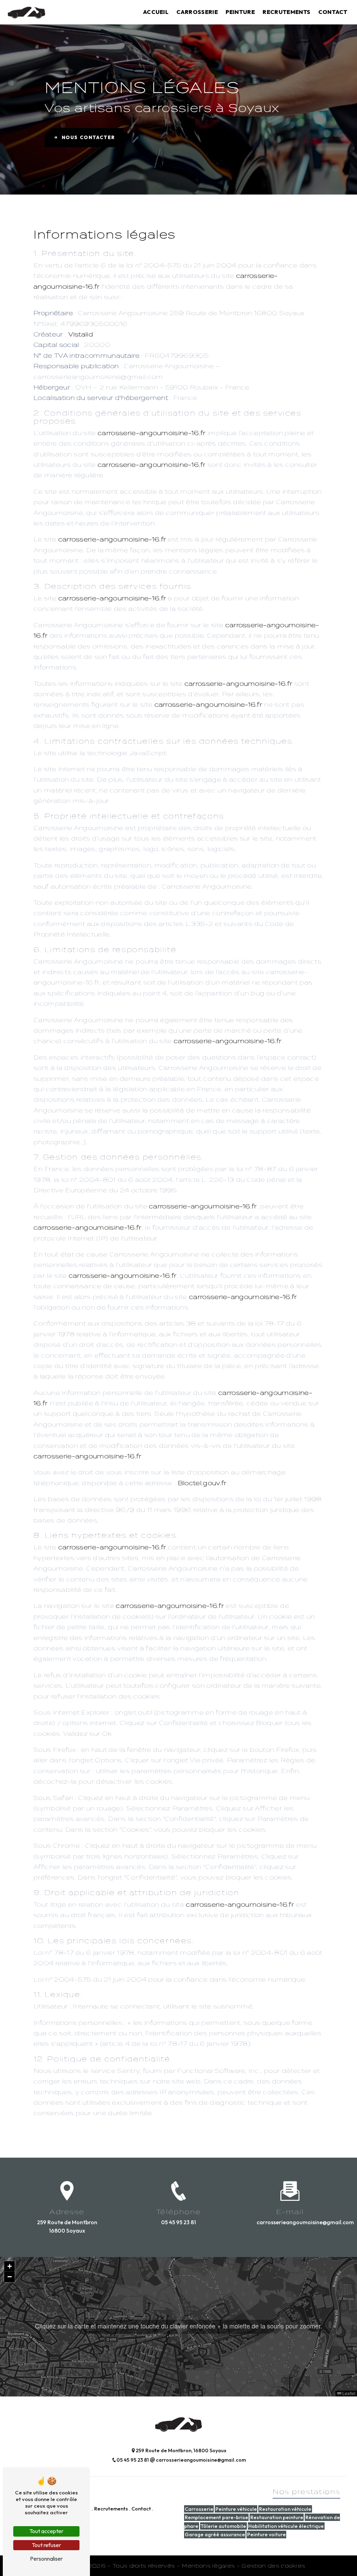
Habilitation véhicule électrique (286, 2526)
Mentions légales (208, 2566)
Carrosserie (197, 12)
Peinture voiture (267, 2535)
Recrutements (286, 12)
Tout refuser (46, 2545)
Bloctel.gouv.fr (202, 1483)
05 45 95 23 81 (178, 2222)
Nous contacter (88, 137)
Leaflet (348, 2393)
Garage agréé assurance (215, 2535)
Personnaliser (46, 2559)
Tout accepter (46, 2531)
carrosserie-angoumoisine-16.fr (152, 433)
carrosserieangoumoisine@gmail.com (290, 2222)
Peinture (240, 12)
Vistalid (81, 334)
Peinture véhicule (236, 2509)
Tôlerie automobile (223, 2526)
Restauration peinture (277, 2517)
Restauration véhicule (285, 2509)
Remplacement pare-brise (217, 2517)
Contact (333, 12)
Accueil (156, 12)
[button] (179, 2327)
